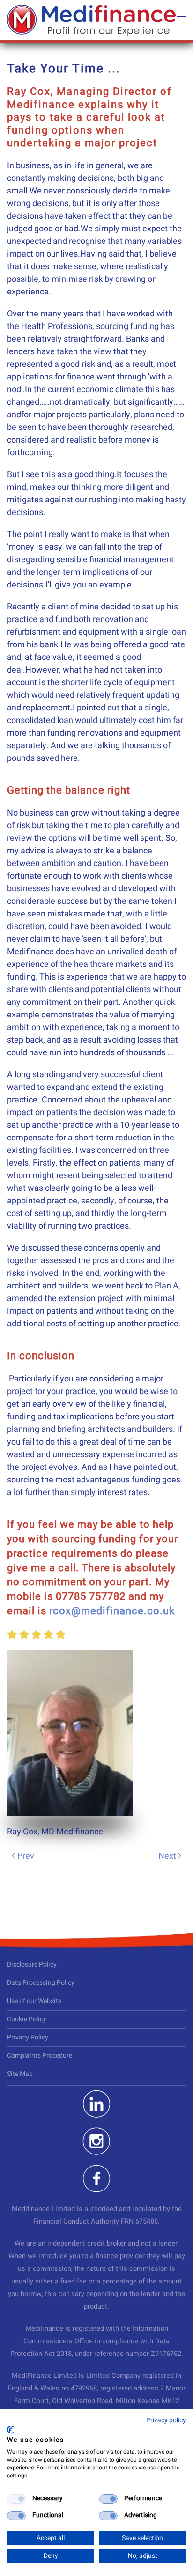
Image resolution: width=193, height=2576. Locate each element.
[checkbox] (16, 2499)
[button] (181, 20)
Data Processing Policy (41, 1983)
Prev (26, 1856)
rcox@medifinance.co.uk (112, 1611)
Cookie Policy (27, 2019)
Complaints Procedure (40, 2056)
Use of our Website (34, 2001)
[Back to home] (91, 20)
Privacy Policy (28, 2037)
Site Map (20, 2074)
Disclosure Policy (32, 1964)
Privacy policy (166, 2420)
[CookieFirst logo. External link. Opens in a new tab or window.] (11, 2430)
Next (167, 1856)
